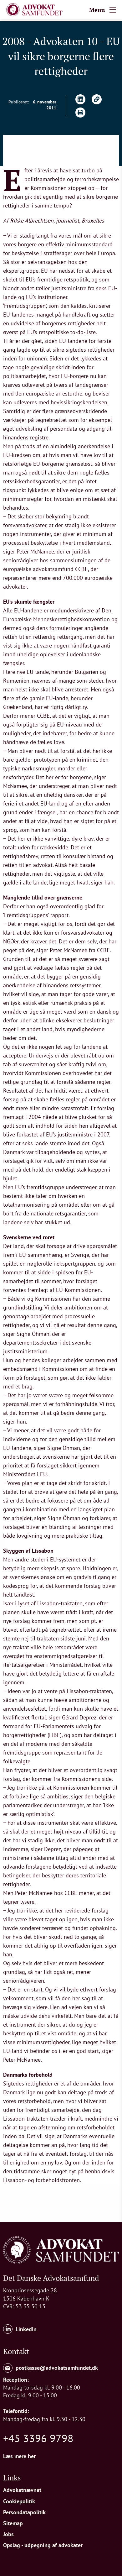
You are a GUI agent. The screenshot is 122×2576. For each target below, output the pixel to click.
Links (12, 2478)
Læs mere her (19, 2456)
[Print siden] (80, 113)
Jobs (8, 2534)
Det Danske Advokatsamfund (51, 2278)
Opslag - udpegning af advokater (43, 2545)
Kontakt (16, 2351)
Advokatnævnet (22, 2490)
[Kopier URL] (97, 99)
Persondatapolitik (24, 2512)
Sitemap (13, 2523)
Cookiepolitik (19, 2501)
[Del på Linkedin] (80, 99)
